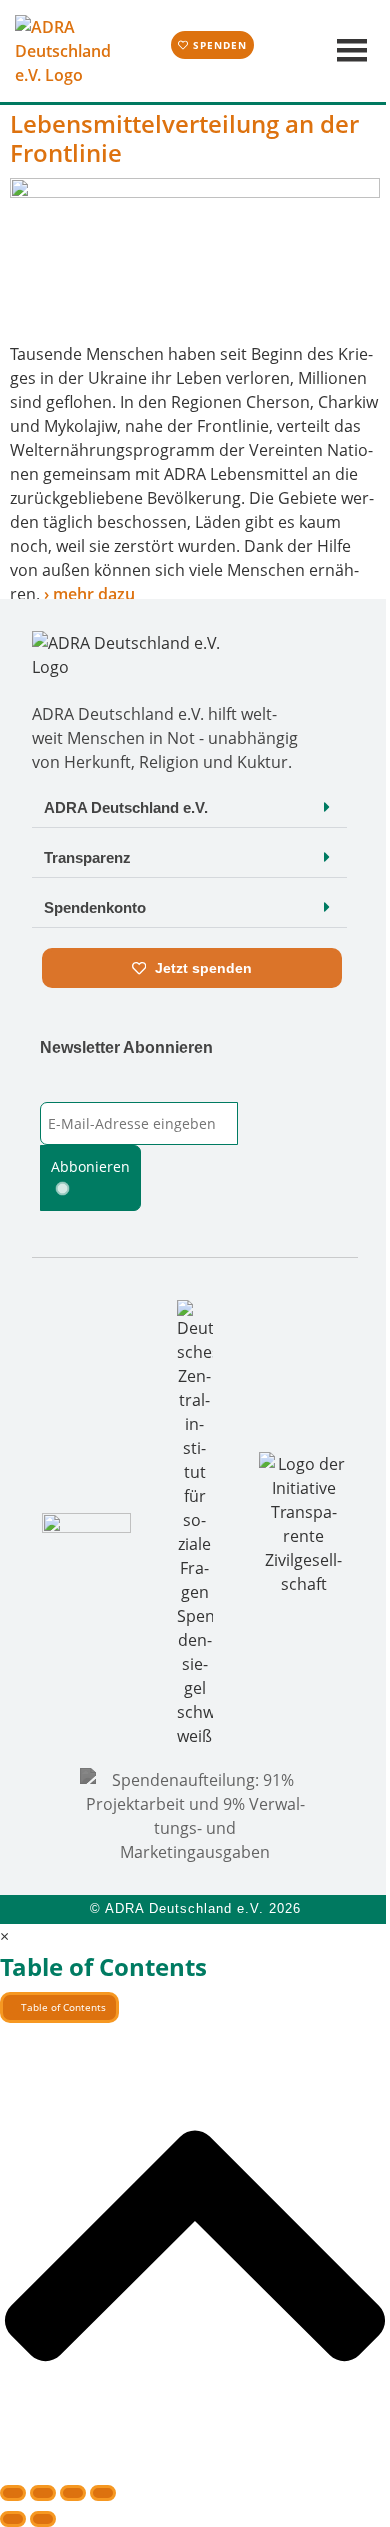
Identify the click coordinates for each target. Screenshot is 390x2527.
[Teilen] (73, 2493)
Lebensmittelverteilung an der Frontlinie (184, 138)
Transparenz (87, 857)
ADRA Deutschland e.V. (126, 807)
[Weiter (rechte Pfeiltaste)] (43, 2519)
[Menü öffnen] (349, 51)
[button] (189, 807)
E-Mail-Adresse (91, 1089)
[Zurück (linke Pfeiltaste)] (13, 2519)
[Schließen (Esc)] (103, 2493)
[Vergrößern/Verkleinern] (13, 2493)
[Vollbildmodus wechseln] (43, 2493)
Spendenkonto (95, 907)
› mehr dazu (89, 594)
